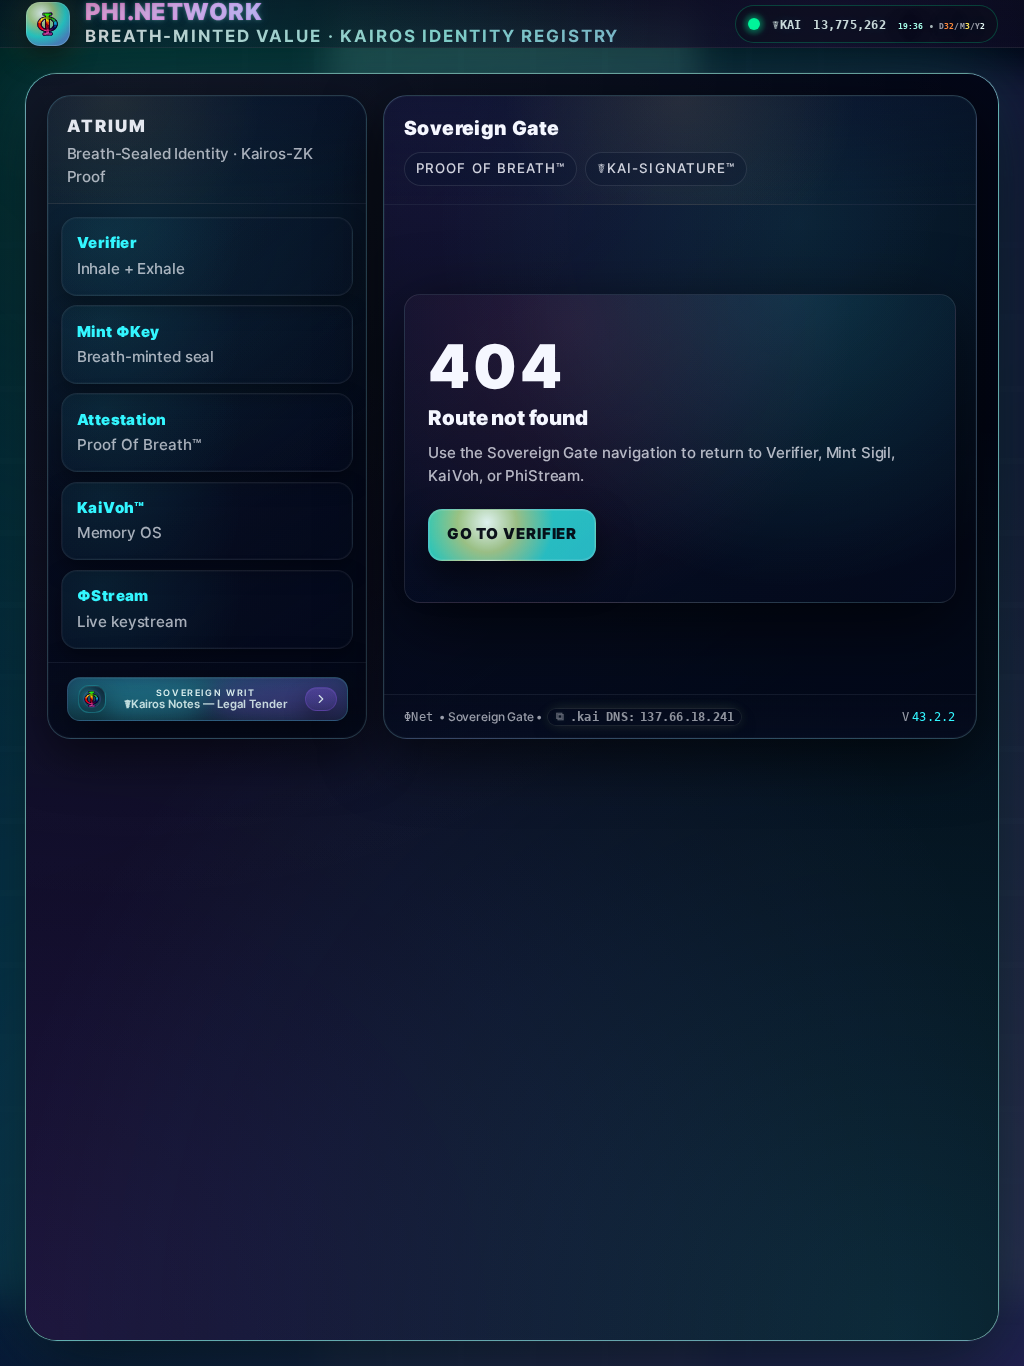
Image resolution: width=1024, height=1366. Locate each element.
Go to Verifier (512, 533)
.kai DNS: (652, 717)
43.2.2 (933, 717)
